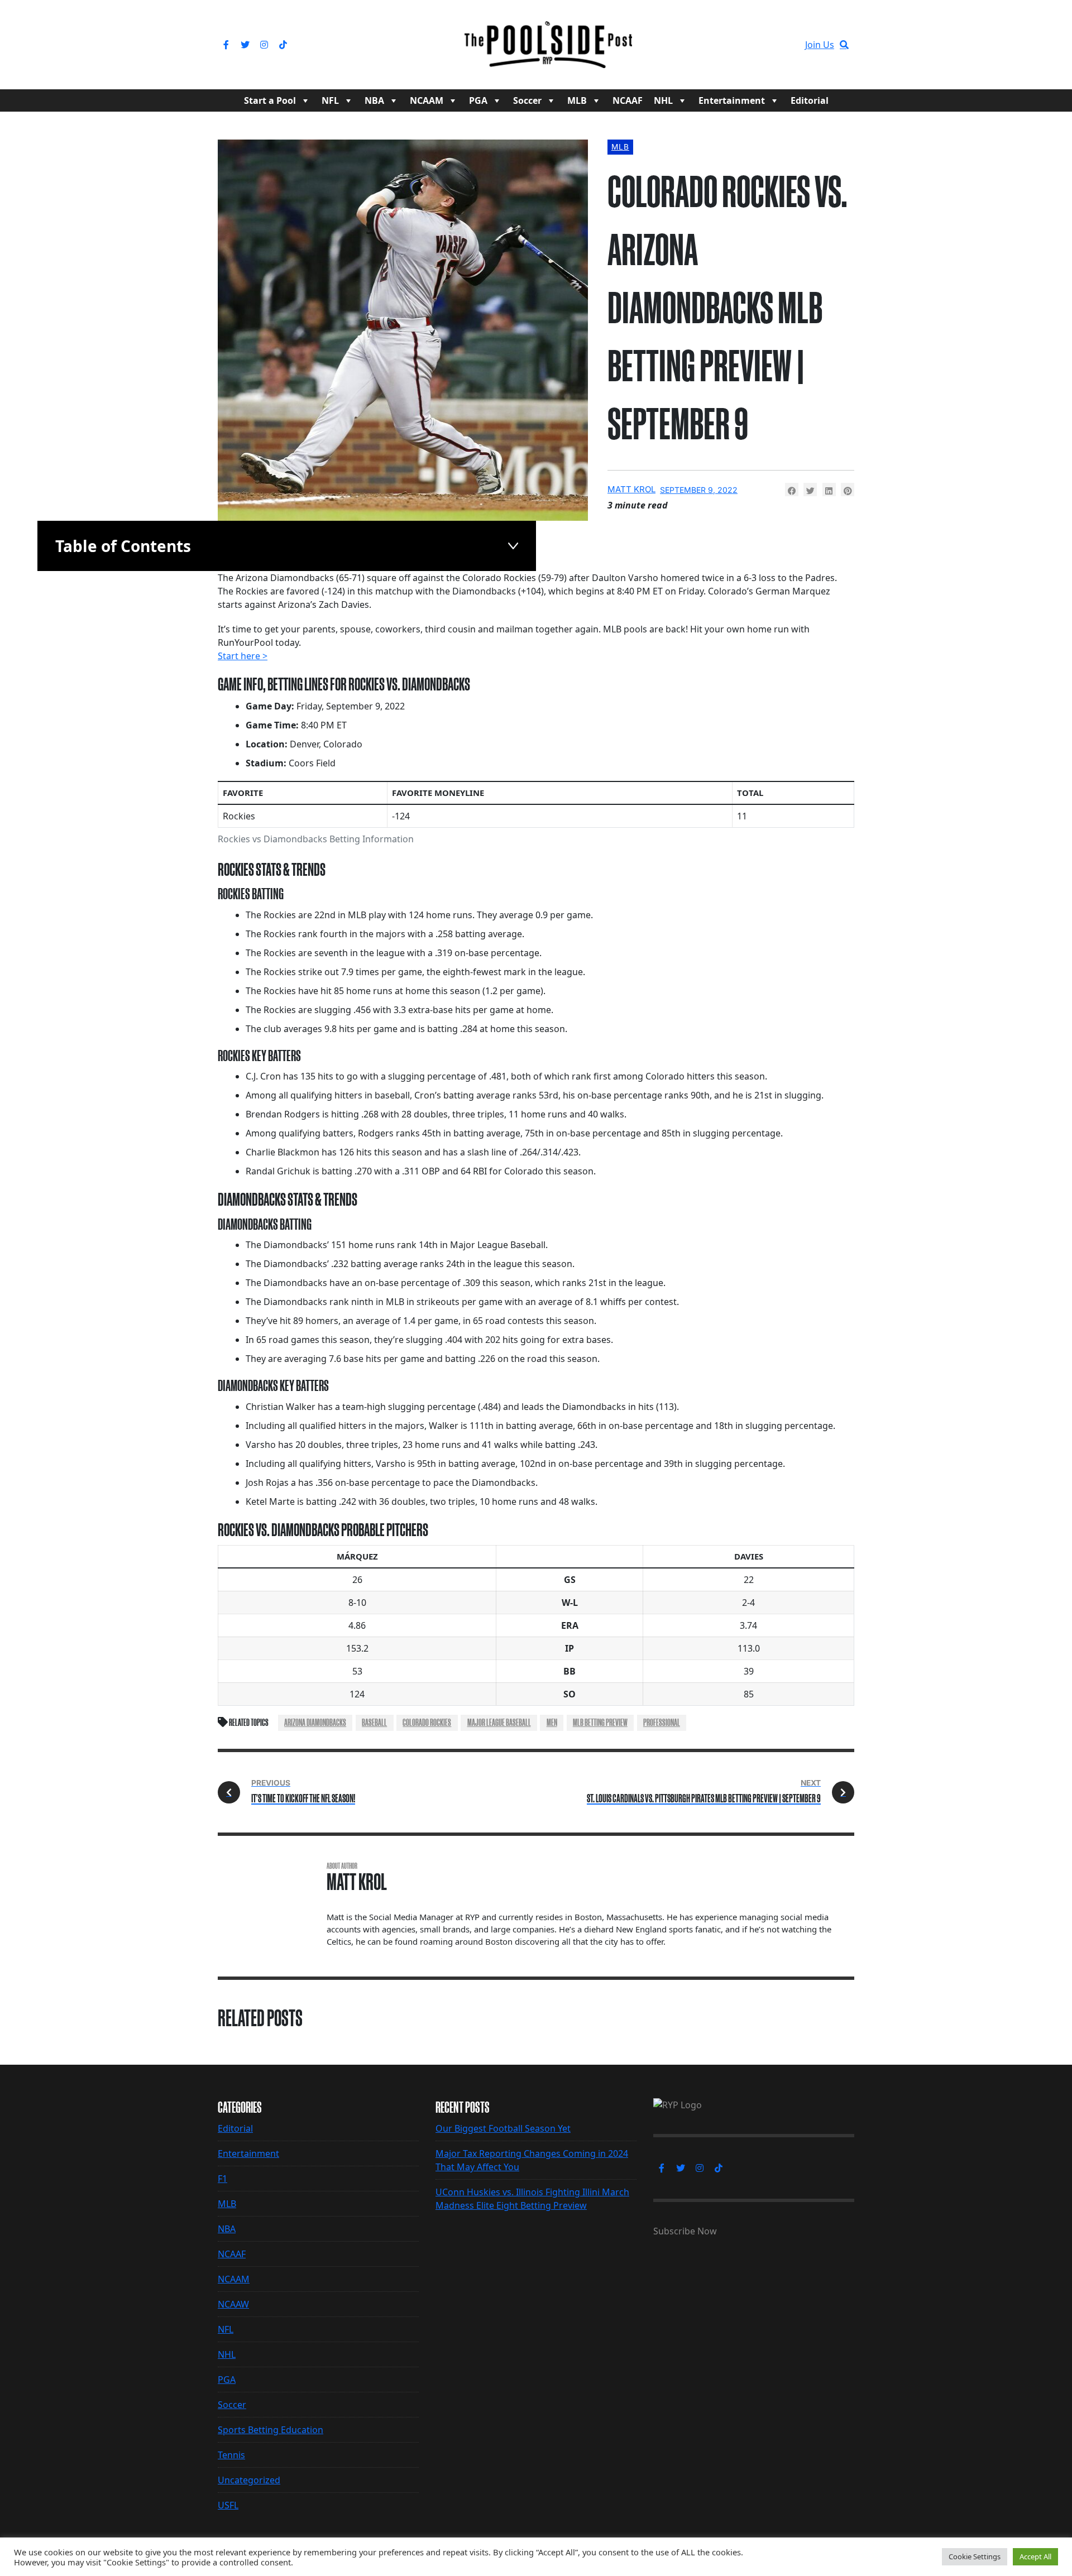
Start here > (243, 656)
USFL (228, 2505)
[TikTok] (283, 45)
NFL (330, 100)
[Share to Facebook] (792, 490)
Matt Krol (631, 489)
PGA (478, 100)
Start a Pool (270, 100)
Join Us (820, 45)
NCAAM (427, 100)
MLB (577, 100)
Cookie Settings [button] (975, 2556)
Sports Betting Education (271, 2430)
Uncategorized (249, 2480)
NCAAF (628, 100)
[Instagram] (264, 45)
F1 (222, 2179)
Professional (662, 1723)
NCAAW (233, 2304)
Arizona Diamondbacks (315, 1723)
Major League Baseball (499, 1723)
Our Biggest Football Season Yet (503, 2128)
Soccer (527, 100)
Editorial (810, 100)
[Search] (844, 45)
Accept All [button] (1035, 2556)
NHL (663, 100)
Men (552, 1723)
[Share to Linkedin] (829, 490)
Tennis (231, 2455)
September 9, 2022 (699, 490)
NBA (374, 100)
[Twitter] (245, 45)
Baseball (374, 1723)
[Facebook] (226, 45)
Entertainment (732, 100)
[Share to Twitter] (810, 490)
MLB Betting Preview (600, 1723)
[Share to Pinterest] (848, 490)
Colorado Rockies (427, 1723)
